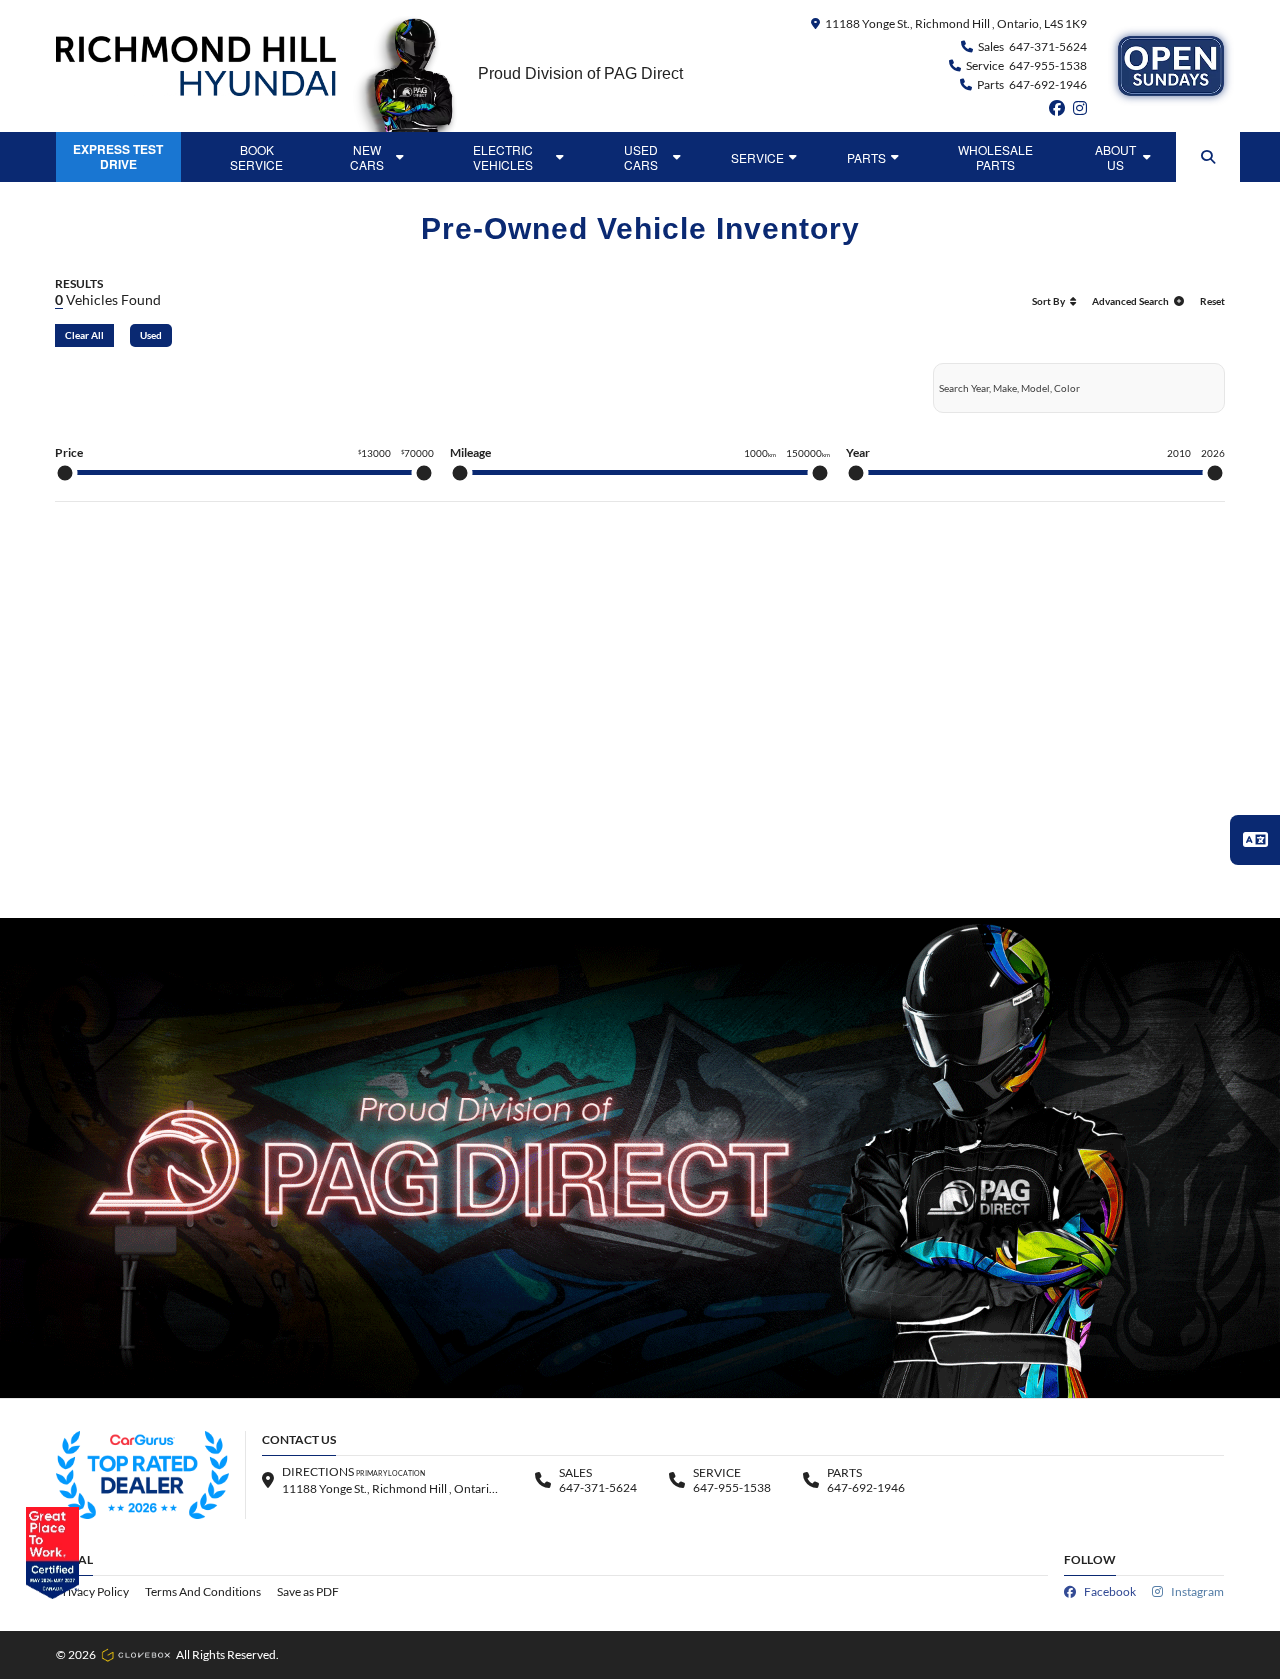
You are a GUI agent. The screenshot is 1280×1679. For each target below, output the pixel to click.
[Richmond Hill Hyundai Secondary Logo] (1171, 66)
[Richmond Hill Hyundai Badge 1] (142, 1475)
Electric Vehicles (503, 157)
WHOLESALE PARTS (995, 157)
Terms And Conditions (203, 1591)
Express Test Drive (118, 156)
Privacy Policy (92, 1591)
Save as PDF (308, 1591)
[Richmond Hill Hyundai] (196, 66)
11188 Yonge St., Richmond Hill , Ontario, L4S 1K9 (956, 23)
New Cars (367, 157)
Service (757, 157)
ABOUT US (1115, 157)
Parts (866, 157)
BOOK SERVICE (256, 157)
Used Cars (641, 157)
